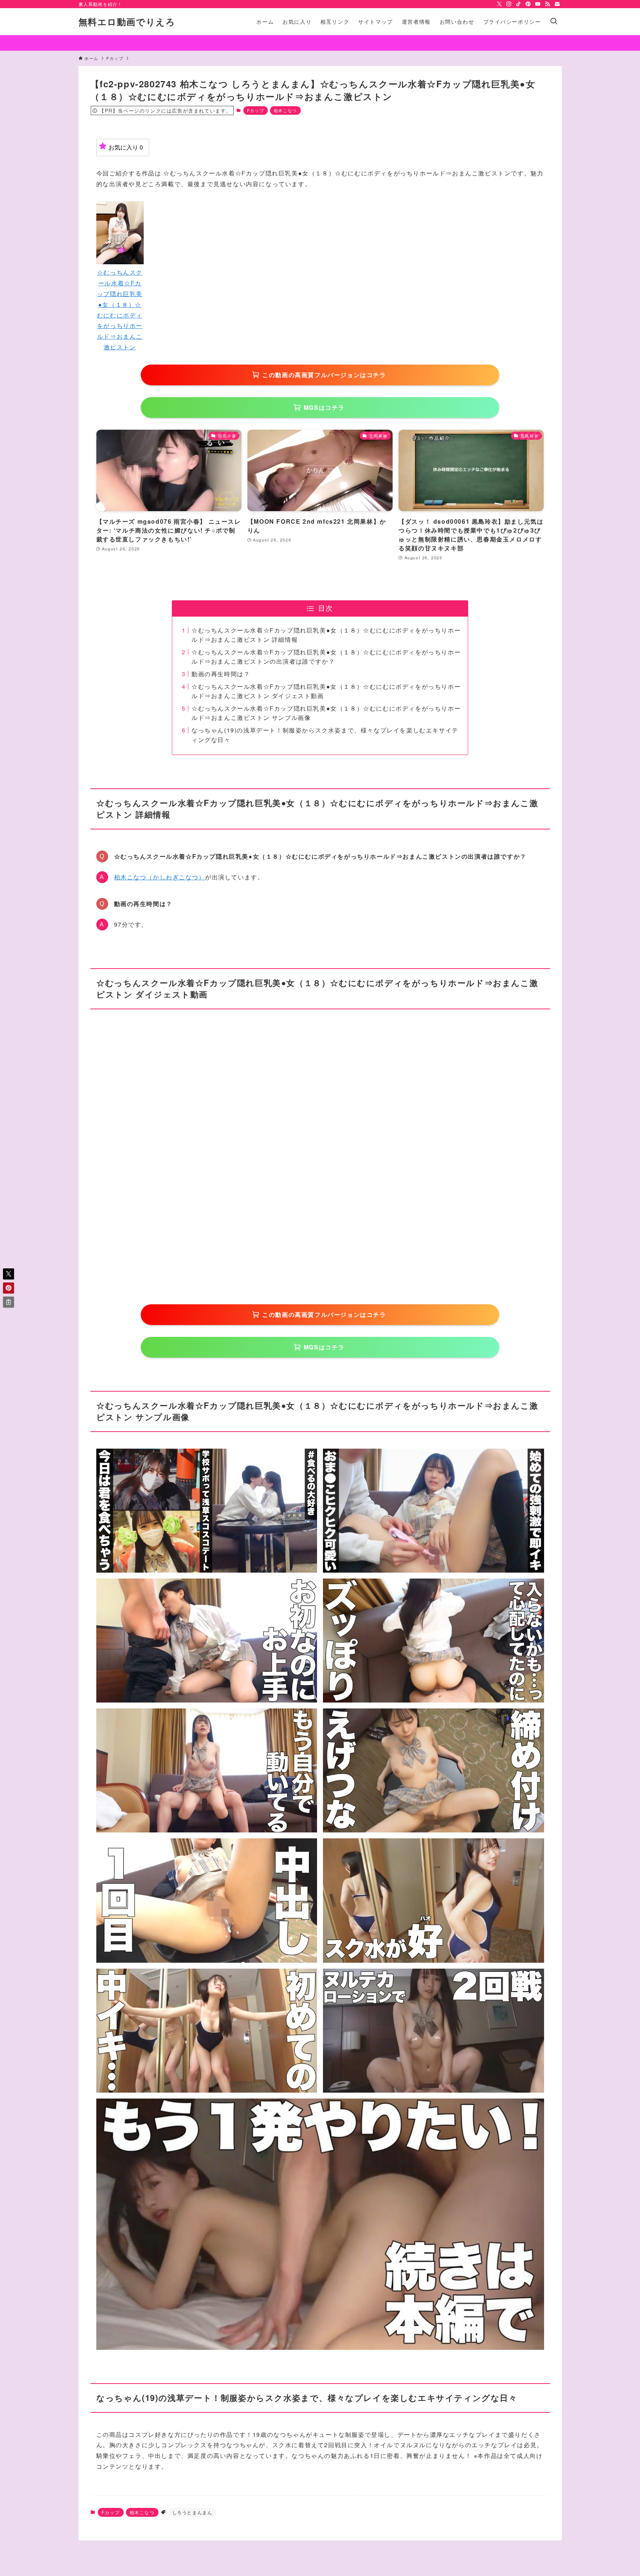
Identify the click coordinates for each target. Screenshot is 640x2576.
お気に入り (126, 147)
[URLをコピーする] (9, 1302)
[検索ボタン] (554, 21)
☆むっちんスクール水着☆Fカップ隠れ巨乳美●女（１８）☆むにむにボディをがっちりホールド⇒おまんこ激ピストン (120, 310)
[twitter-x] (499, 4)
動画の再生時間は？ (221, 674)
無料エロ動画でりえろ (127, 21)
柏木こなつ (285, 110)
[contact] (557, 4)
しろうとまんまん (192, 2512)
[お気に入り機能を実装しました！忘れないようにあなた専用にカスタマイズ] (320, 43)
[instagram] (509, 4)
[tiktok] (519, 4)
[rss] (547, 4)
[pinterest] (528, 4)
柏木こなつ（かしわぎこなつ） (160, 877)
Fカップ (256, 110)
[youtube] (538, 4)
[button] (9, 1274)
